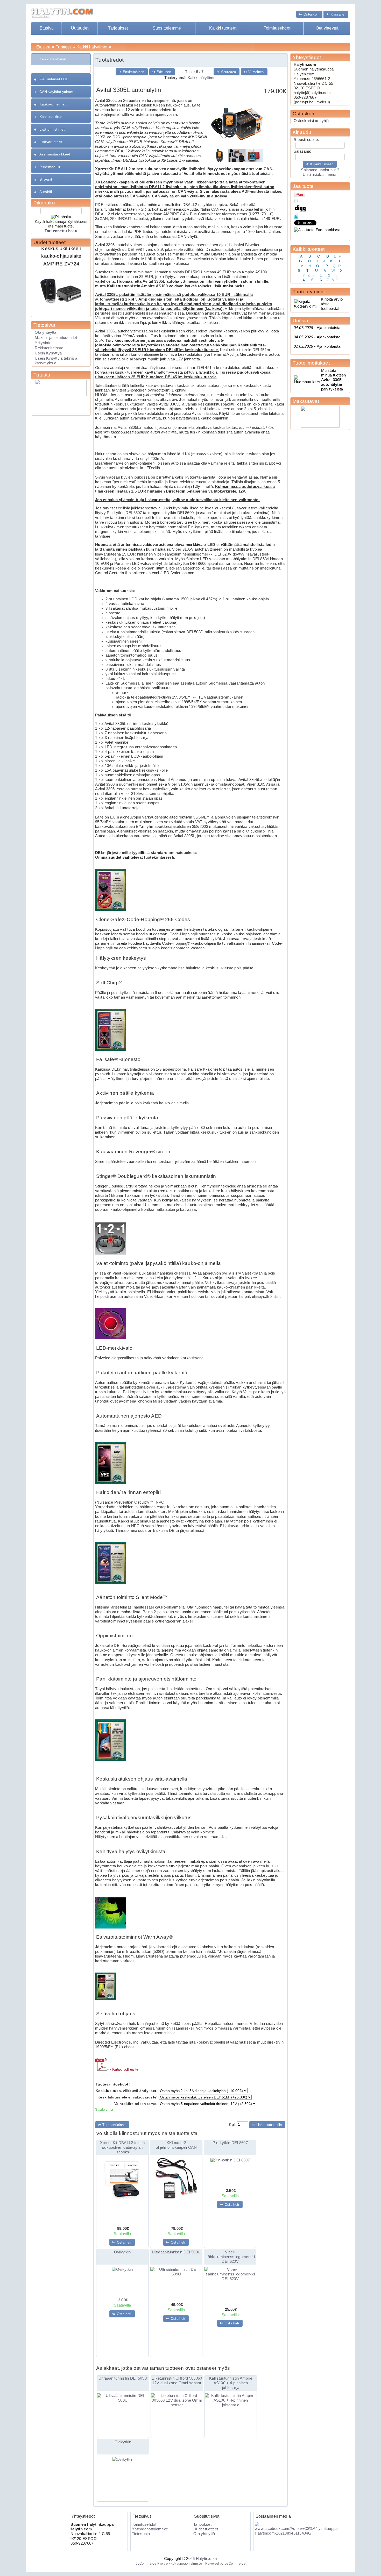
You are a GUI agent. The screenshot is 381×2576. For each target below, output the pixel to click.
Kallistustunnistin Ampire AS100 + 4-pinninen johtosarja (231, 2383)
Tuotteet (63, 47)
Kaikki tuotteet (223, 28)
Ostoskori (304, 114)
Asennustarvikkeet (55, 154)
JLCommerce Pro (149, 2563)
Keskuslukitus (51, 117)
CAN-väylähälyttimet (56, 92)
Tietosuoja (141, 2534)
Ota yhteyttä (327, 28)
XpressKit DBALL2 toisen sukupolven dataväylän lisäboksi (122, 2147)
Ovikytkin (122, 2252)
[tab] (61, 59)
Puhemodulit (50, 167)
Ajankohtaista (317, 328)
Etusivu (47, 28)
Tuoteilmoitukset (311, 363)
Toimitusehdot (277, 28)
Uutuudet (80, 28)
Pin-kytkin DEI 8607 (230, 2143)
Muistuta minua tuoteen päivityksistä (334, 380)
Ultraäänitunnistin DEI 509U (176, 2252)
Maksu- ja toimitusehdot (56, 338)
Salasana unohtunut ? (320, 170)
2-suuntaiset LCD (54, 79)
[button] (309, 14)
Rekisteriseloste (49, 348)
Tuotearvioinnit (309, 292)
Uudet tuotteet (50, 242)
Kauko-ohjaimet (52, 104)
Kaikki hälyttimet (92, 47)
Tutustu (42, 375)
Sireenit (46, 179)
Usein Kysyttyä (48, 353)
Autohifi (46, 192)
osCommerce (235, 2563)
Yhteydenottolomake (150, 2529)
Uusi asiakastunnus (320, 175)
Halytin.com (206, 2559)
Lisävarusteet (51, 142)
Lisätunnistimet (52, 129)
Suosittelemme (167, 28)
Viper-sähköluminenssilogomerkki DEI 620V (230, 2257)
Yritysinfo (43, 343)
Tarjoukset (118, 28)
